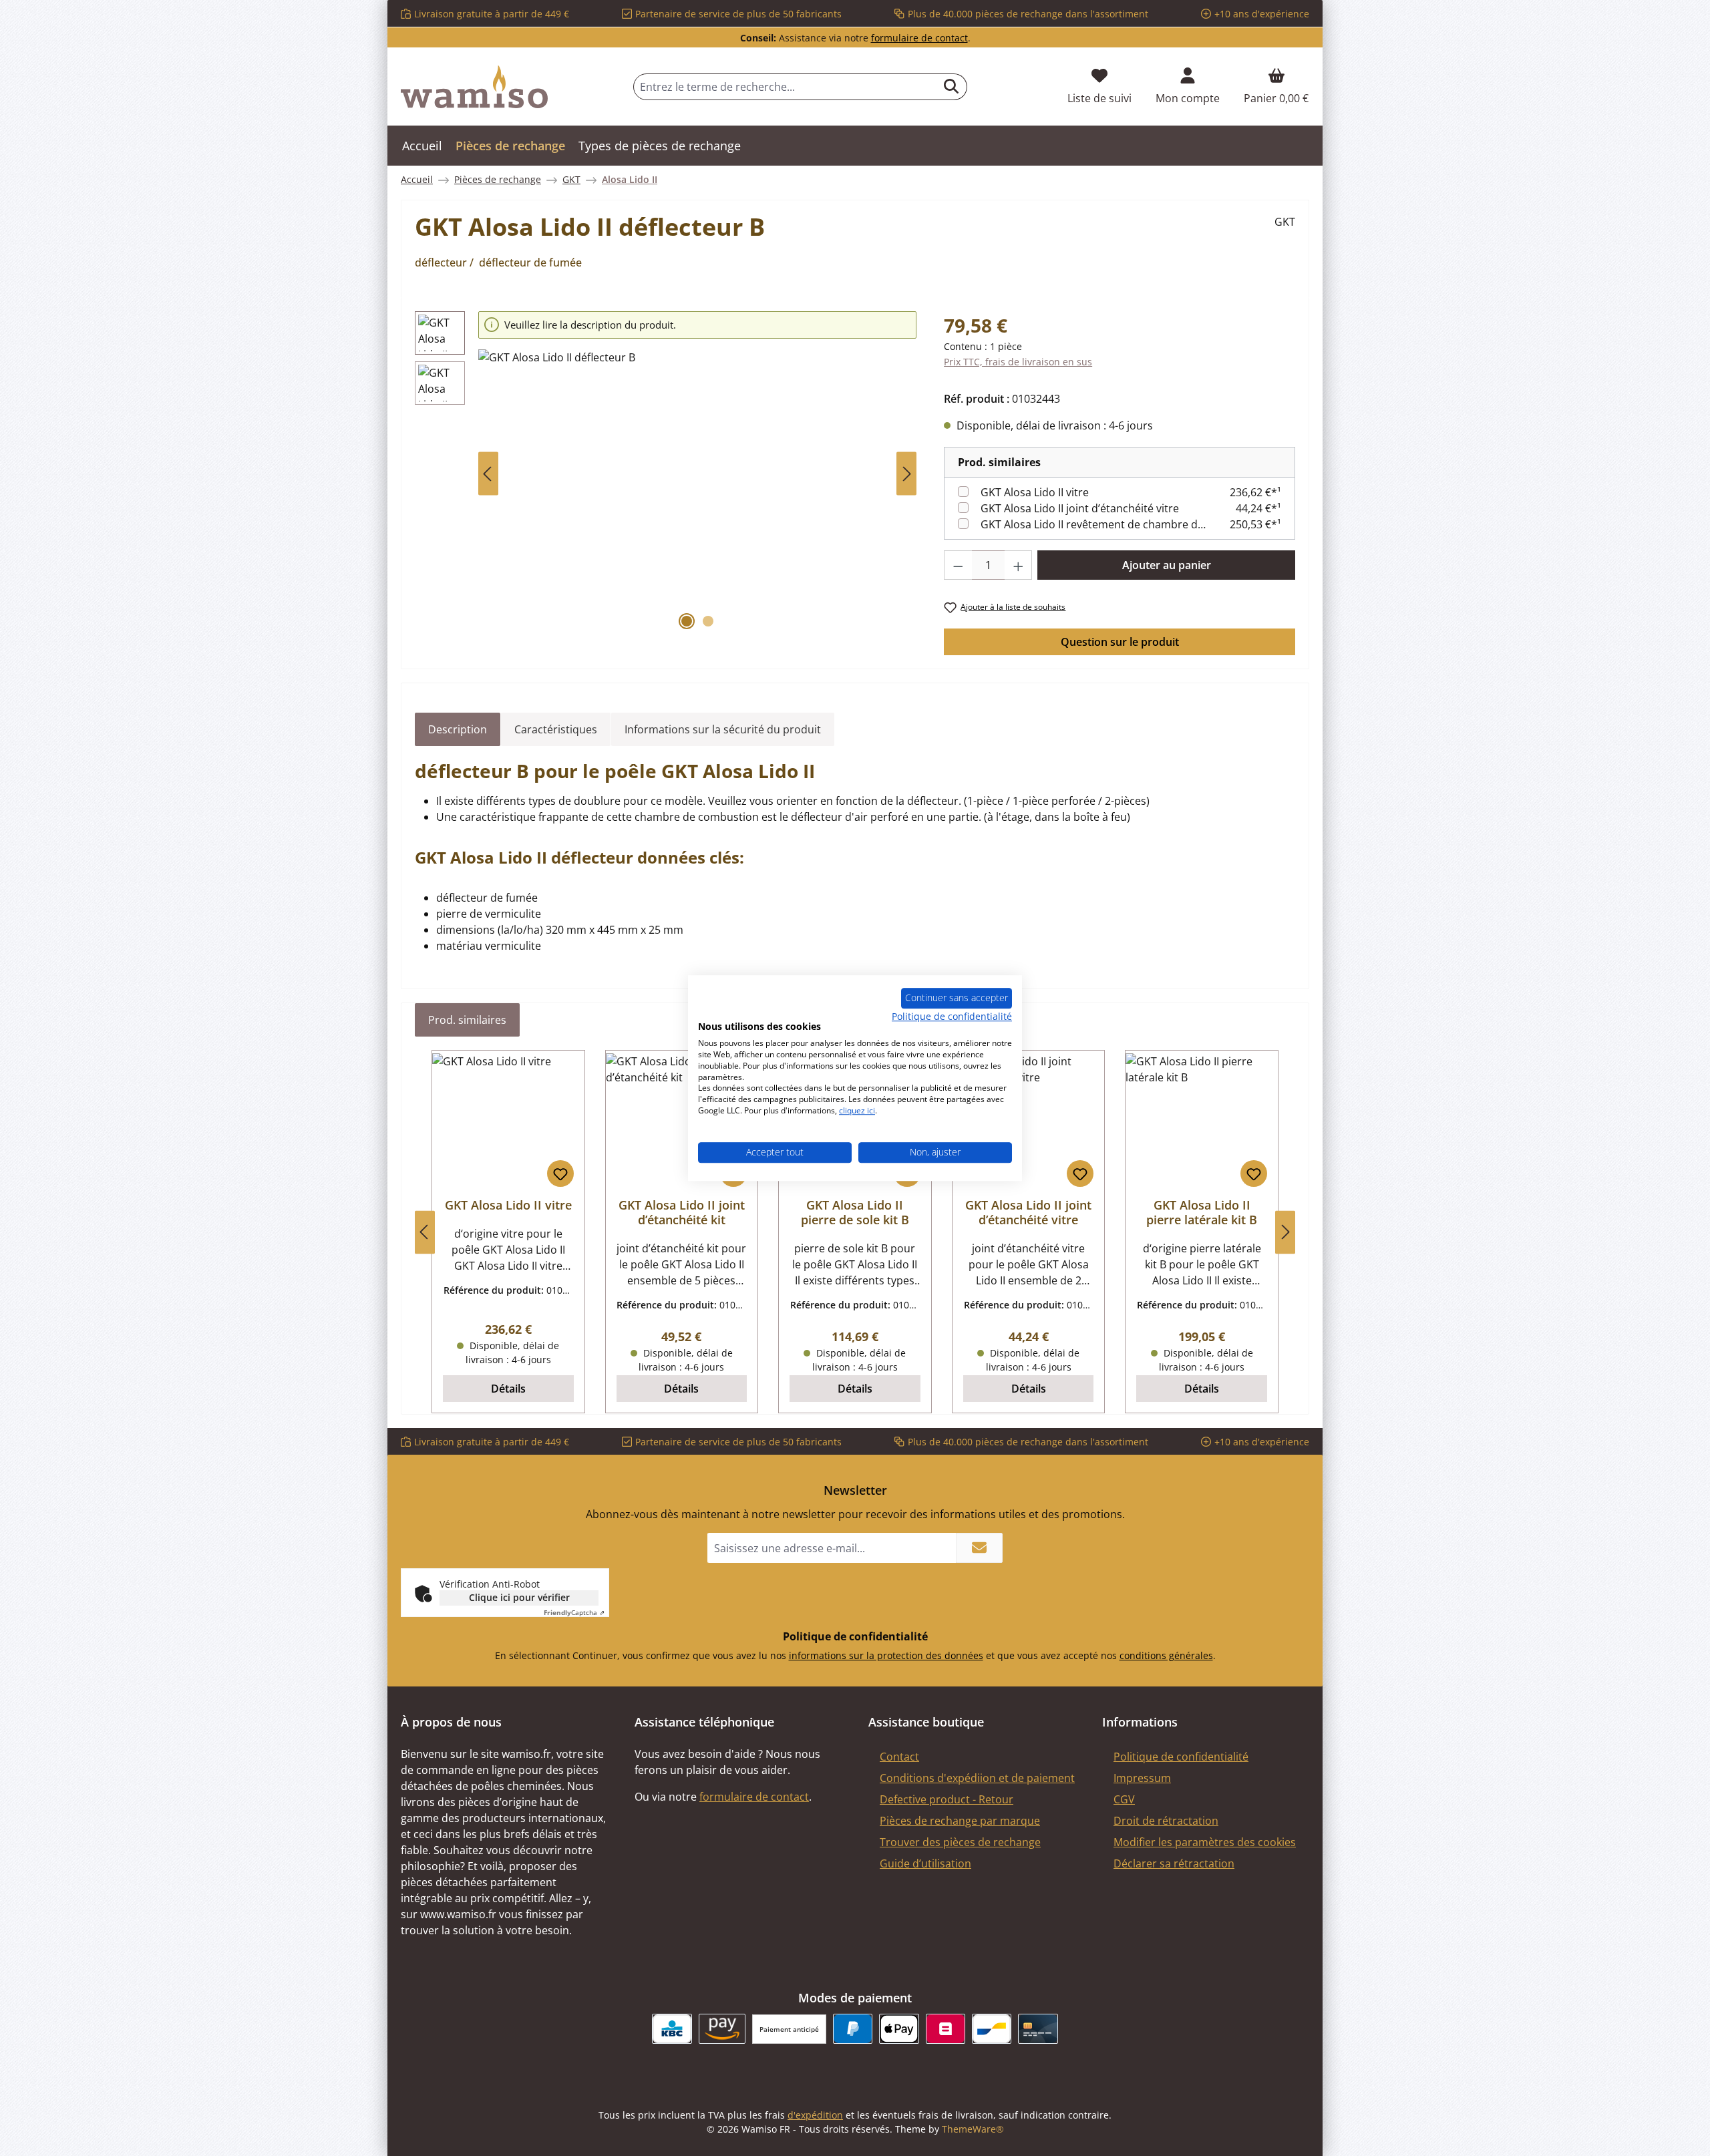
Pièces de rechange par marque (960, 1821)
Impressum (1142, 1778)
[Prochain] (906, 474)
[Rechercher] (952, 87)
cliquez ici (857, 1110)
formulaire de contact (919, 38)
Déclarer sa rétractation (1174, 1863)
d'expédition (815, 2115)
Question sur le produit (1120, 642)
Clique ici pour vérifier (519, 1597)
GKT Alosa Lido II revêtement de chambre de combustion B (1094, 524)
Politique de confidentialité (1181, 1757)
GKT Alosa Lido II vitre (1035, 492)
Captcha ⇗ (574, 1612)
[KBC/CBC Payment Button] (672, 2029)
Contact (899, 1757)
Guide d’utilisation (925, 1863)
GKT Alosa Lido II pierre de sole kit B (855, 1212)
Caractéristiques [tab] (556, 729)
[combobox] (785, 87)
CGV (1124, 1799)
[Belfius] (946, 2029)
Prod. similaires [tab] (467, 1020)
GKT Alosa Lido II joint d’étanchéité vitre (1080, 508)
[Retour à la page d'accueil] (474, 87)
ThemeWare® (973, 2129)
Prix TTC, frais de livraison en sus (1018, 362)
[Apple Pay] (899, 2029)
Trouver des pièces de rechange (960, 1842)
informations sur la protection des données (886, 1655)
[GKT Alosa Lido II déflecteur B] (697, 493)
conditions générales (1166, 1655)
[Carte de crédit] (1038, 2029)
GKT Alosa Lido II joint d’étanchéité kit (682, 1212)
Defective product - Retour (947, 1799)
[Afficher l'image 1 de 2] (687, 621)
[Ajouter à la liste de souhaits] (560, 1174)
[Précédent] (488, 474)
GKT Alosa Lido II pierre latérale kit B (1202, 1212)
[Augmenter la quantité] (1019, 565)
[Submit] (979, 1548)
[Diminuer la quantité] (958, 565)
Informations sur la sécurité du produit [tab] (723, 729)
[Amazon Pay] (722, 2029)
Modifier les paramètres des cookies (1205, 1842)
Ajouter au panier (1167, 565)
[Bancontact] (992, 2029)
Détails (508, 1389)
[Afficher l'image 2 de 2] (708, 621)
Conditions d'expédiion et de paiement (977, 1778)
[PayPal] (853, 2029)
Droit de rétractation (1166, 1821)
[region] (666, 474)
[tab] (458, 729)
